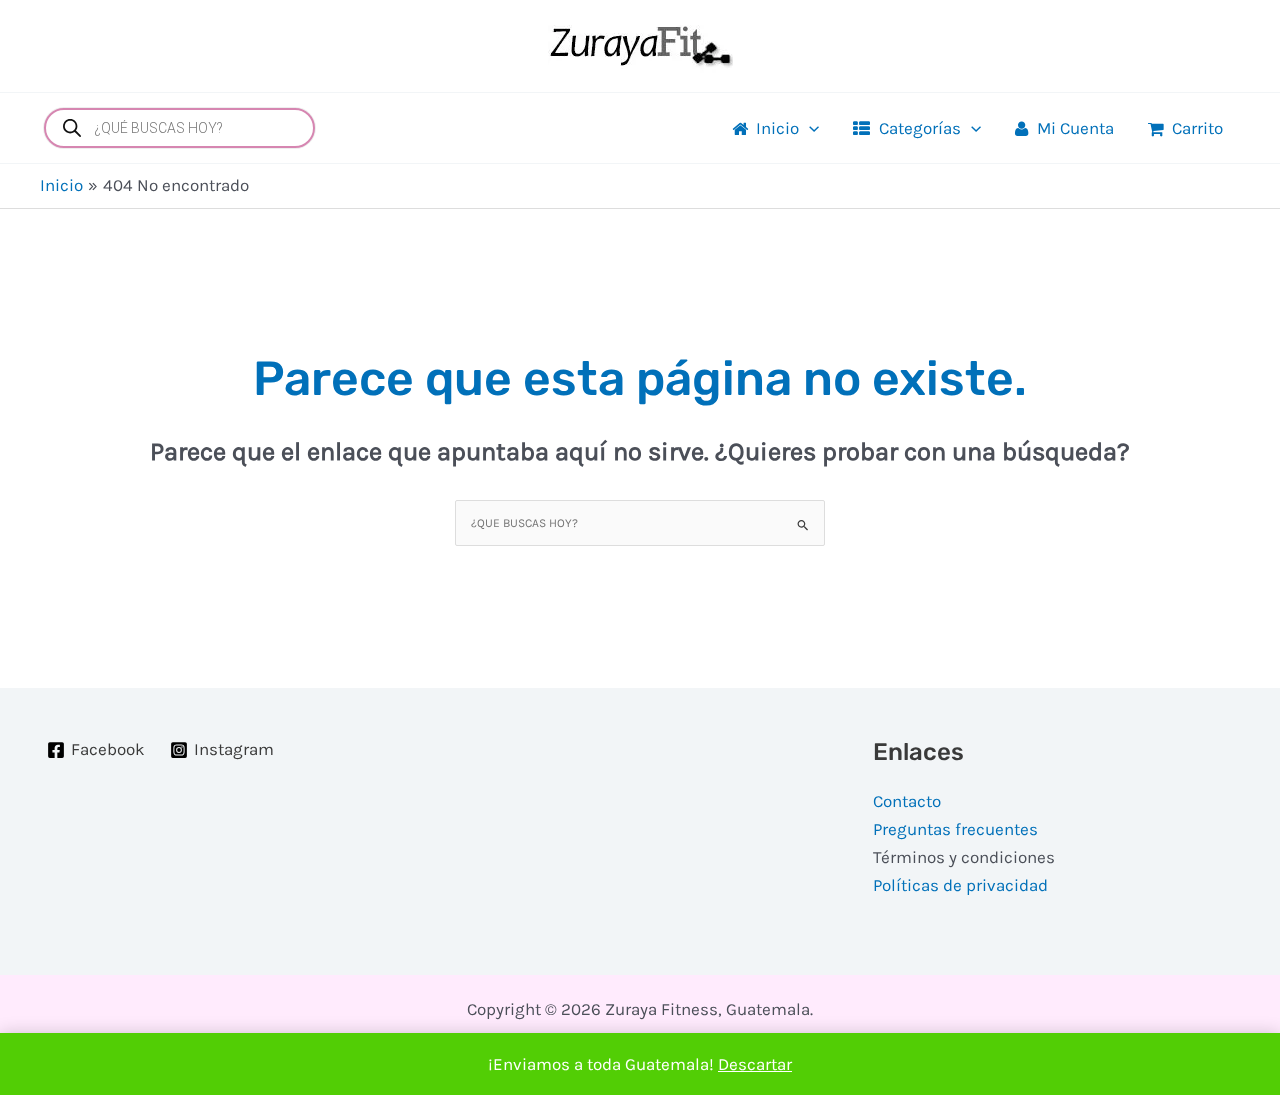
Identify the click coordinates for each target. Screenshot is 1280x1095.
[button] (809, 128)
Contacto (907, 801)
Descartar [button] (755, 1064)
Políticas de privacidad (960, 885)
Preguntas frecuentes (955, 829)
